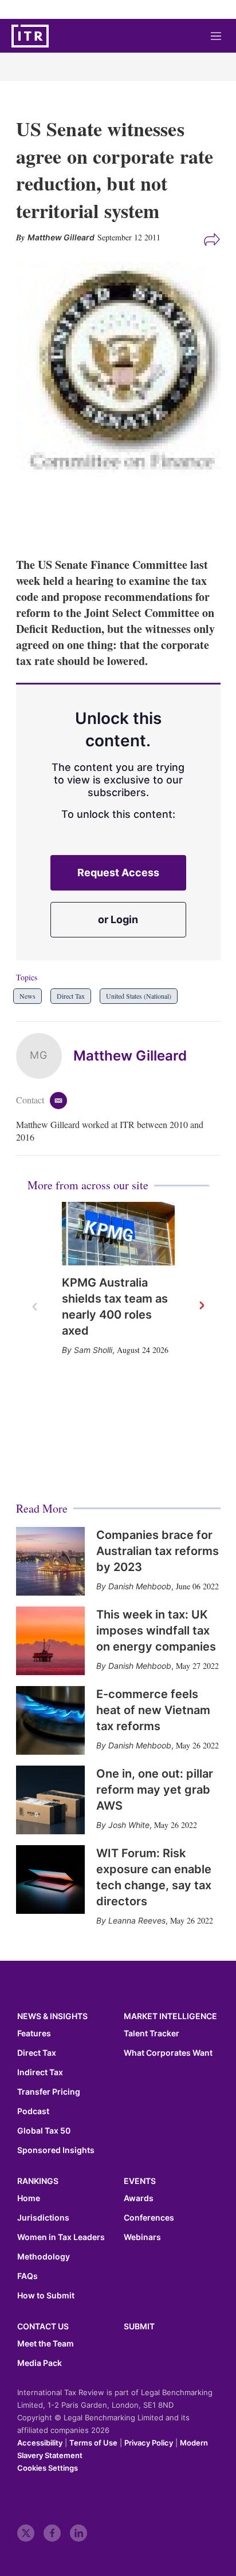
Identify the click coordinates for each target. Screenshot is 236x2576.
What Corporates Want (168, 2053)
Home (29, 2198)
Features (34, 2033)
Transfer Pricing (49, 2092)
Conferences (149, 2218)
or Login (118, 919)
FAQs (27, 2276)
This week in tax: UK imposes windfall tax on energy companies (156, 1631)
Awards (139, 2198)
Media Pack (40, 2363)
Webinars (142, 2237)
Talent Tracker (152, 2033)
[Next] (201, 1306)
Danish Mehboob (140, 1586)
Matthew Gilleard (130, 1056)
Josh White (129, 1825)
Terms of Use (93, 2443)
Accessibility (40, 2443)
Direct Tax (71, 996)
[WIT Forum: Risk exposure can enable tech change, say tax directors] (50, 1879)
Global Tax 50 (44, 2131)
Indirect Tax (40, 2072)
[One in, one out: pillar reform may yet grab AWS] (50, 1800)
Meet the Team (46, 2344)
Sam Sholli (93, 1350)
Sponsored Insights (56, 2150)
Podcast (33, 2111)
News (27, 996)
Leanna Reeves (137, 1920)
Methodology (44, 2257)
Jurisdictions (43, 2218)
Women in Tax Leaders (61, 2237)
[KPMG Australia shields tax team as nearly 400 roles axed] (118, 1234)
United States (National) (139, 996)
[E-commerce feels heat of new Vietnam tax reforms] (50, 1720)
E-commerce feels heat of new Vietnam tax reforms (153, 1710)
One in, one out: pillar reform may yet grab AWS (155, 1790)
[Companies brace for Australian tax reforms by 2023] (50, 1561)
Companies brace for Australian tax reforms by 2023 (158, 1551)
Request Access (118, 872)
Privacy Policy (149, 2443)
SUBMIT (139, 2326)
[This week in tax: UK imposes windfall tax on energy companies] (50, 1641)
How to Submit (46, 2296)
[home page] (30, 36)
